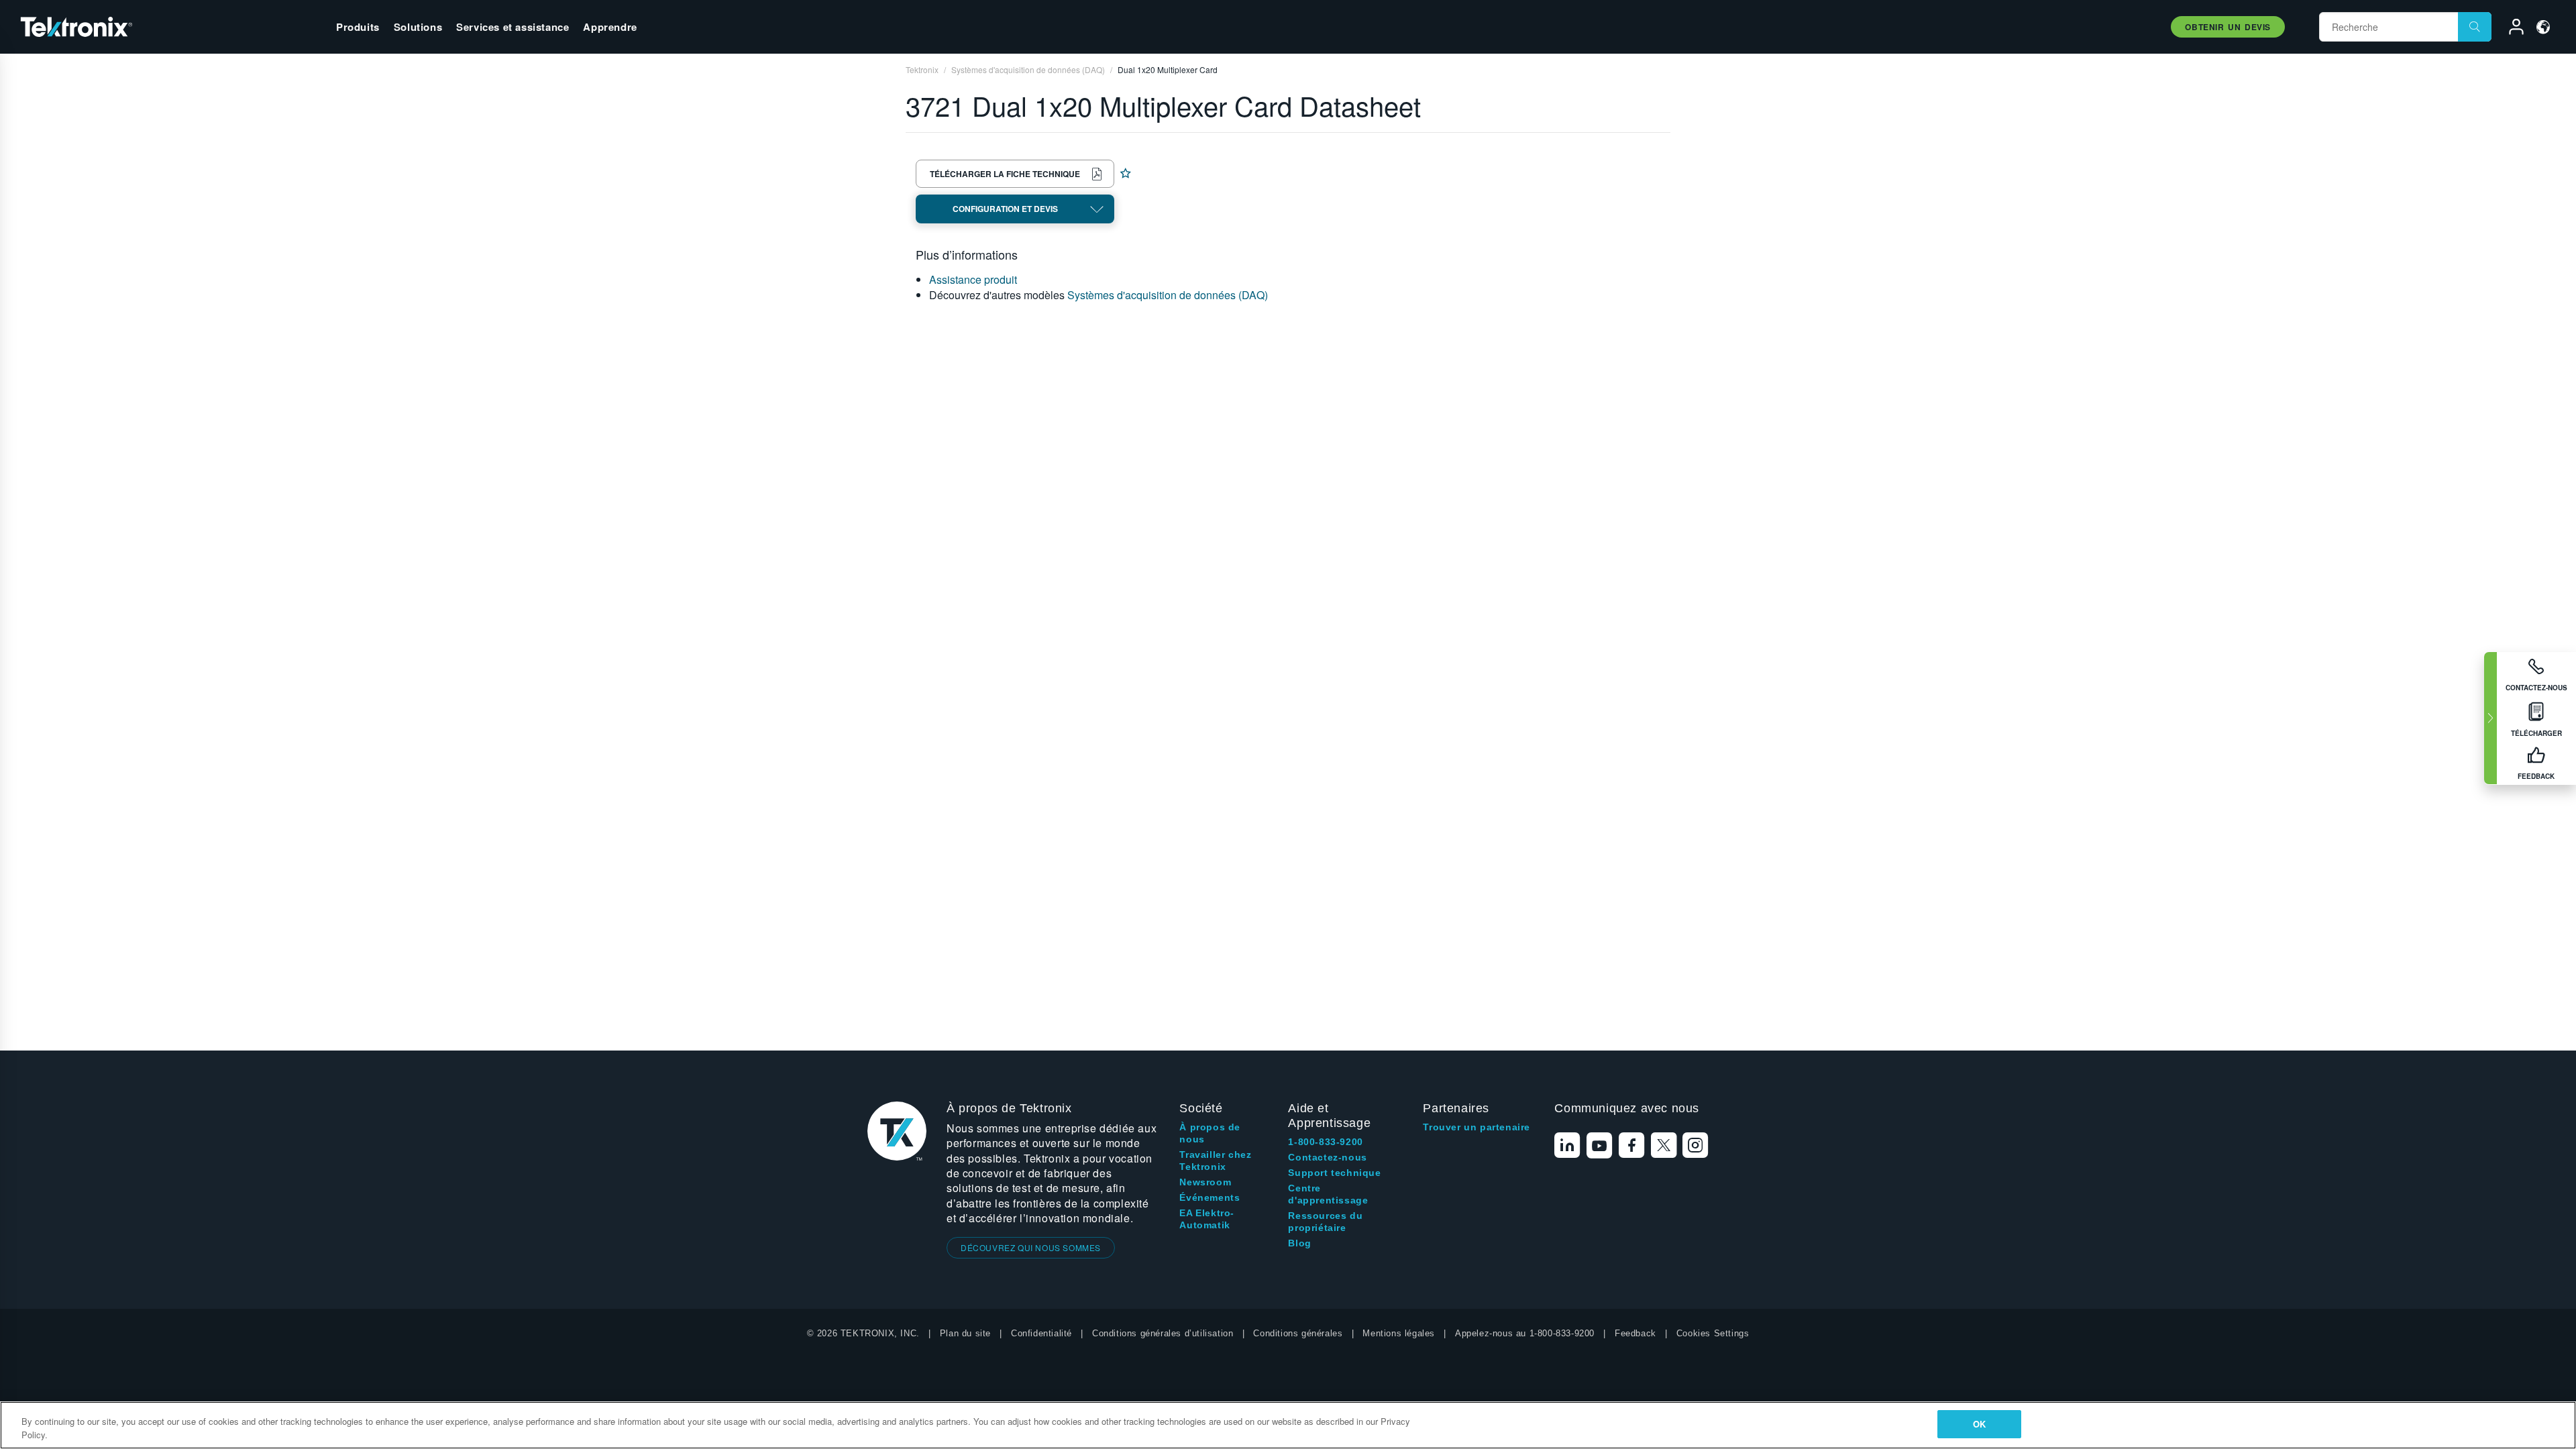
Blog (1299, 1243)
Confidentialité (1041, 1333)
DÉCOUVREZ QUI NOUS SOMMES (1031, 1247)
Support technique (1334, 1173)
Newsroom (1205, 1182)
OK (1979, 1424)
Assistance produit (973, 279)
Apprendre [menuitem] (610, 27)
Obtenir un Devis (2228, 27)
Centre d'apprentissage (1328, 1194)
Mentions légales (1399, 1333)
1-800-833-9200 (1325, 1142)
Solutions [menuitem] (418, 27)
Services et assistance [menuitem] (513, 27)
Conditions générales (1298, 1333)
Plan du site (965, 1333)
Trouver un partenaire (1477, 1127)
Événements (1210, 1197)
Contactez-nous (1327, 1157)
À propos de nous (1210, 1133)
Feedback (1635, 1333)
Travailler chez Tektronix (1215, 1161)
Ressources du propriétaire (1325, 1222)
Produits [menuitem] (358, 27)
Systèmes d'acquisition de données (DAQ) (1168, 295)
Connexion (2510, 29)
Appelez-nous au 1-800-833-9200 (1525, 1333)
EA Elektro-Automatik (1207, 1219)
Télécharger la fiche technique (1005, 174)
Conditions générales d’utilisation (1163, 1333)
